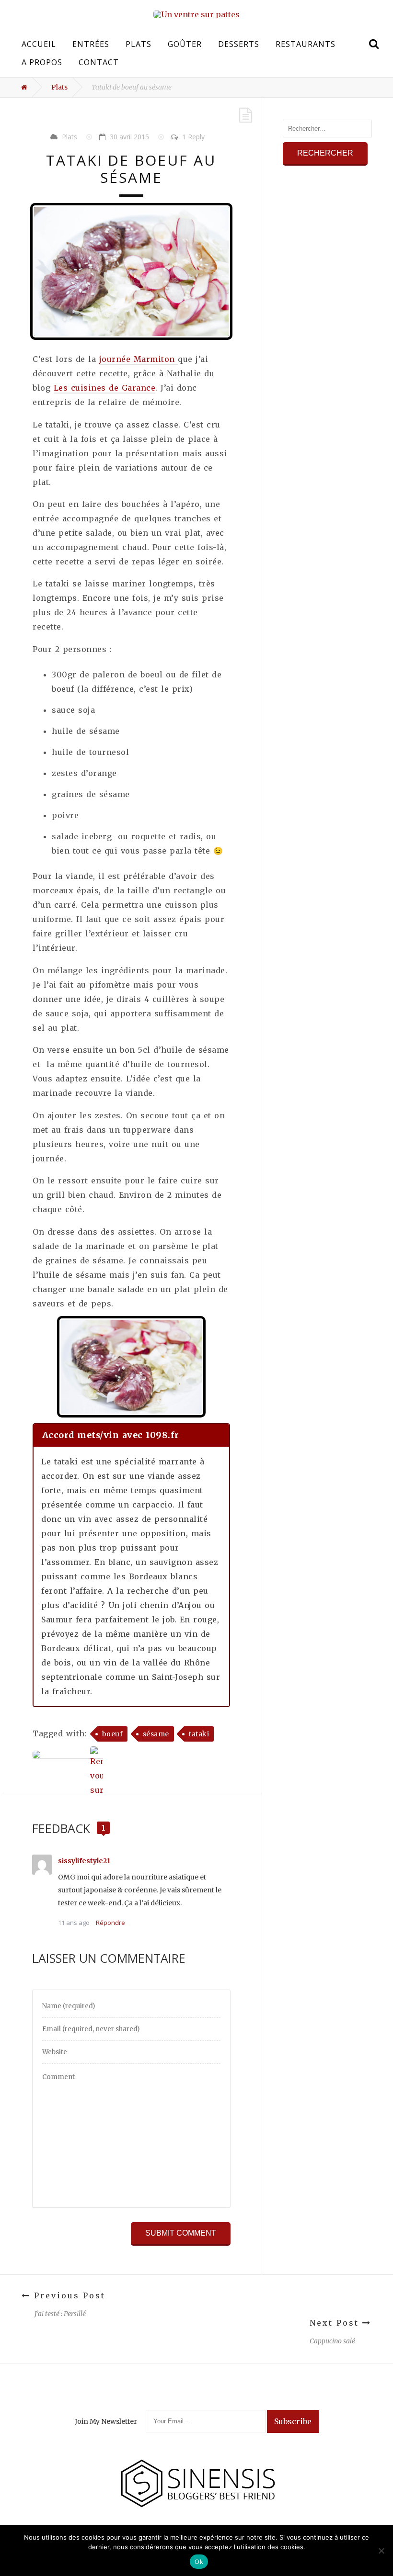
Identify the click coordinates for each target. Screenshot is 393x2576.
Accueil (39, 44)
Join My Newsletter (106, 2421)
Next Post (336, 2323)
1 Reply (193, 137)
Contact (99, 62)
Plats (139, 44)
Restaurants (306, 44)
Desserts (239, 44)
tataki (199, 1734)
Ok (199, 2562)
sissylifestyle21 (84, 1861)
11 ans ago (75, 1923)
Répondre (110, 1923)
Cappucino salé (332, 2341)
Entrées (91, 44)
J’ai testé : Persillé (60, 2314)
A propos (42, 62)
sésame (156, 1734)
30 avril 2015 (129, 137)
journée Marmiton (139, 359)
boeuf (113, 1734)
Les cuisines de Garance (105, 388)
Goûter (185, 44)
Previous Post (68, 2295)
